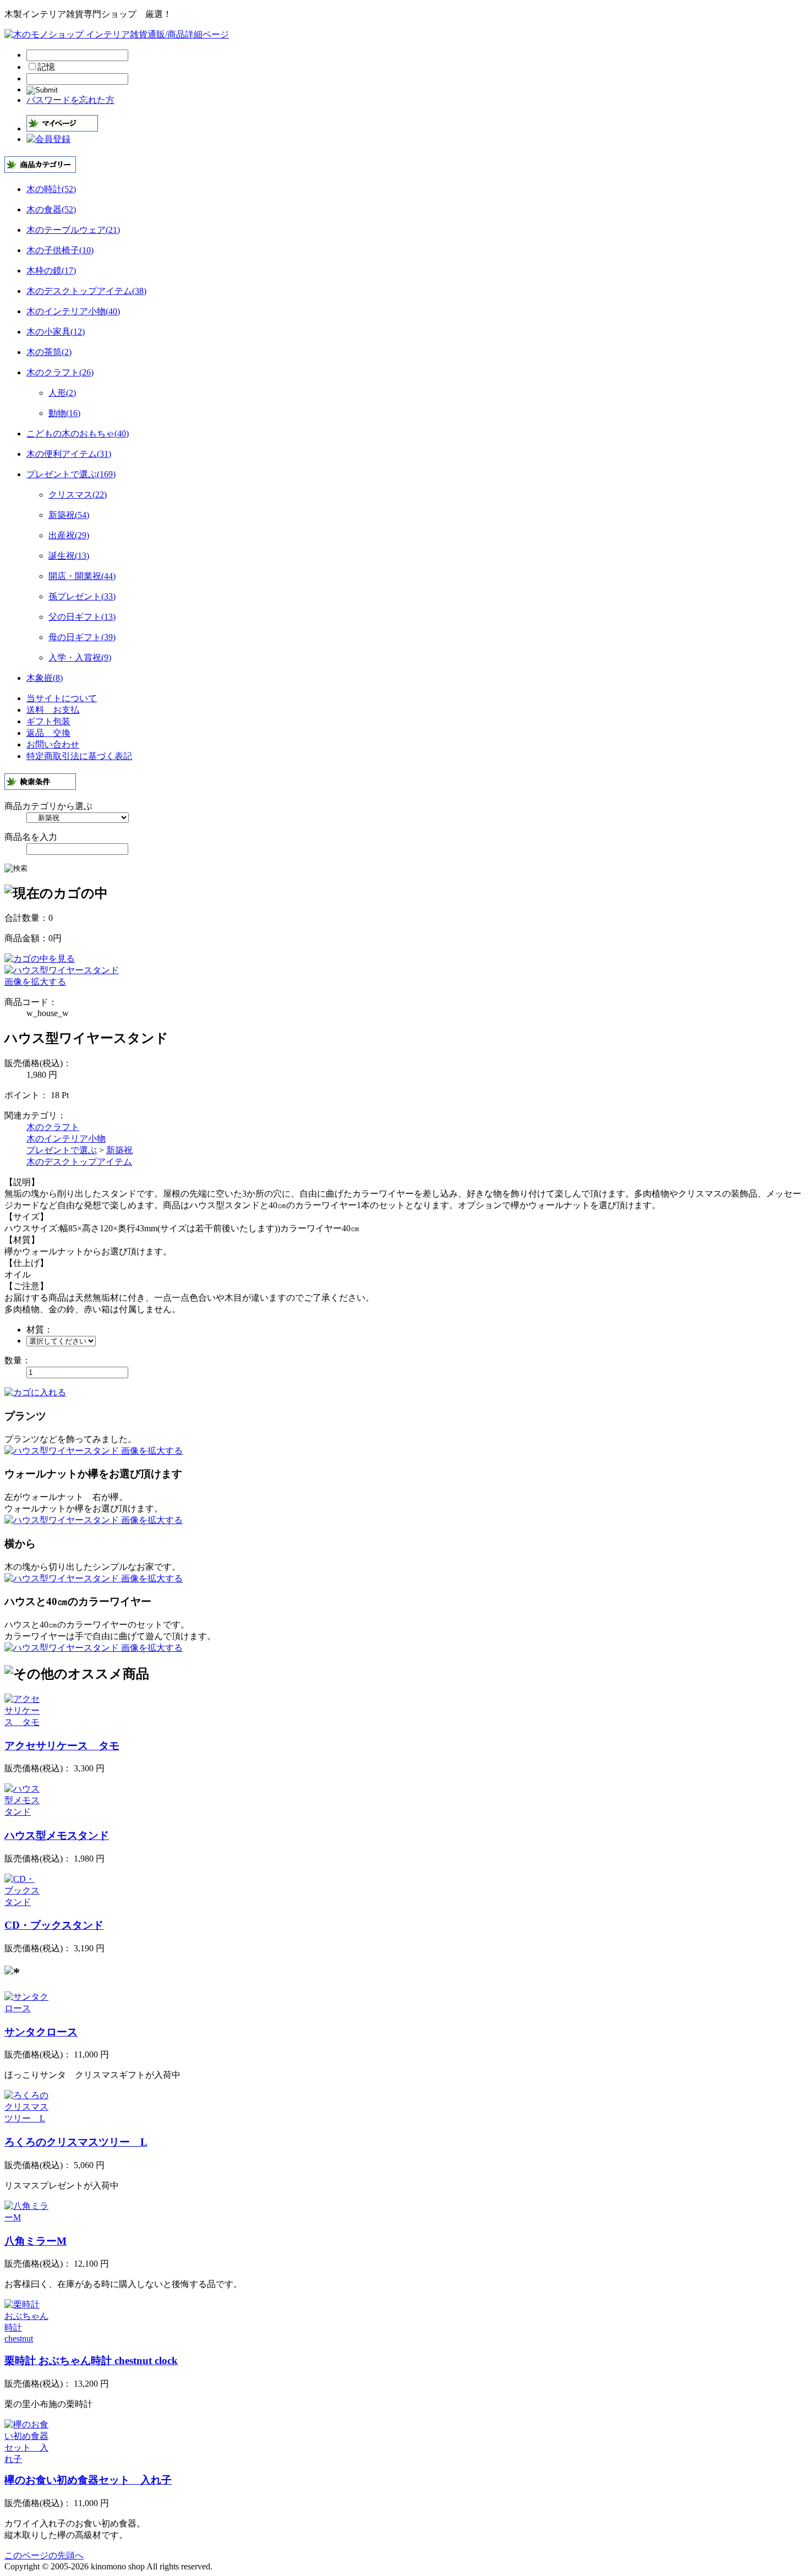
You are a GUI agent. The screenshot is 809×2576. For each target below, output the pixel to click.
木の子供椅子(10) (60, 250)
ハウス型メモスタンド (57, 1835)
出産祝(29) (69, 535)
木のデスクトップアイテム (79, 1162)
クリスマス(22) (78, 495)
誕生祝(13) (69, 556)
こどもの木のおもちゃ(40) (78, 433)
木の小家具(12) (56, 332)
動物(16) (64, 413)
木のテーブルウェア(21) (73, 230)
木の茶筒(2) (49, 352)
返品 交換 (48, 733)
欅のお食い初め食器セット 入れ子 (88, 2480)
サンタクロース (41, 2032)
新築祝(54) (69, 515)
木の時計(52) (51, 189)
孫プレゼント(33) (82, 596)
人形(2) (62, 393)
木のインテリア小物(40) (73, 311)
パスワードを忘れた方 (70, 100)
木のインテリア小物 (66, 1139)
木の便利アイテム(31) (69, 454)
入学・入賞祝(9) (80, 657)
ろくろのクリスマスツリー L (76, 2142)
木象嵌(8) (45, 678)
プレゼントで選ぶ (62, 1150)
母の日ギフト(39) (82, 637)
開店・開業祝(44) (82, 576)
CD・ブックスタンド (54, 1925)
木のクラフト (53, 1127)
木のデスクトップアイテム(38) (86, 291)
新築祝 (119, 1150)
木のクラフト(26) (60, 372)
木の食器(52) (51, 209)
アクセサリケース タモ (62, 1746)
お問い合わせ (53, 744)
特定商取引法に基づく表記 (79, 756)
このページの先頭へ (44, 2555)
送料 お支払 (53, 710)
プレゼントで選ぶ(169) (71, 474)
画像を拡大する (35, 982)
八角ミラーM (35, 2241)
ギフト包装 (48, 721)
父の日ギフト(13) (82, 617)
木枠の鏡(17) (51, 271)
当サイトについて (62, 698)
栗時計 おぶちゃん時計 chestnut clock (91, 2361)
